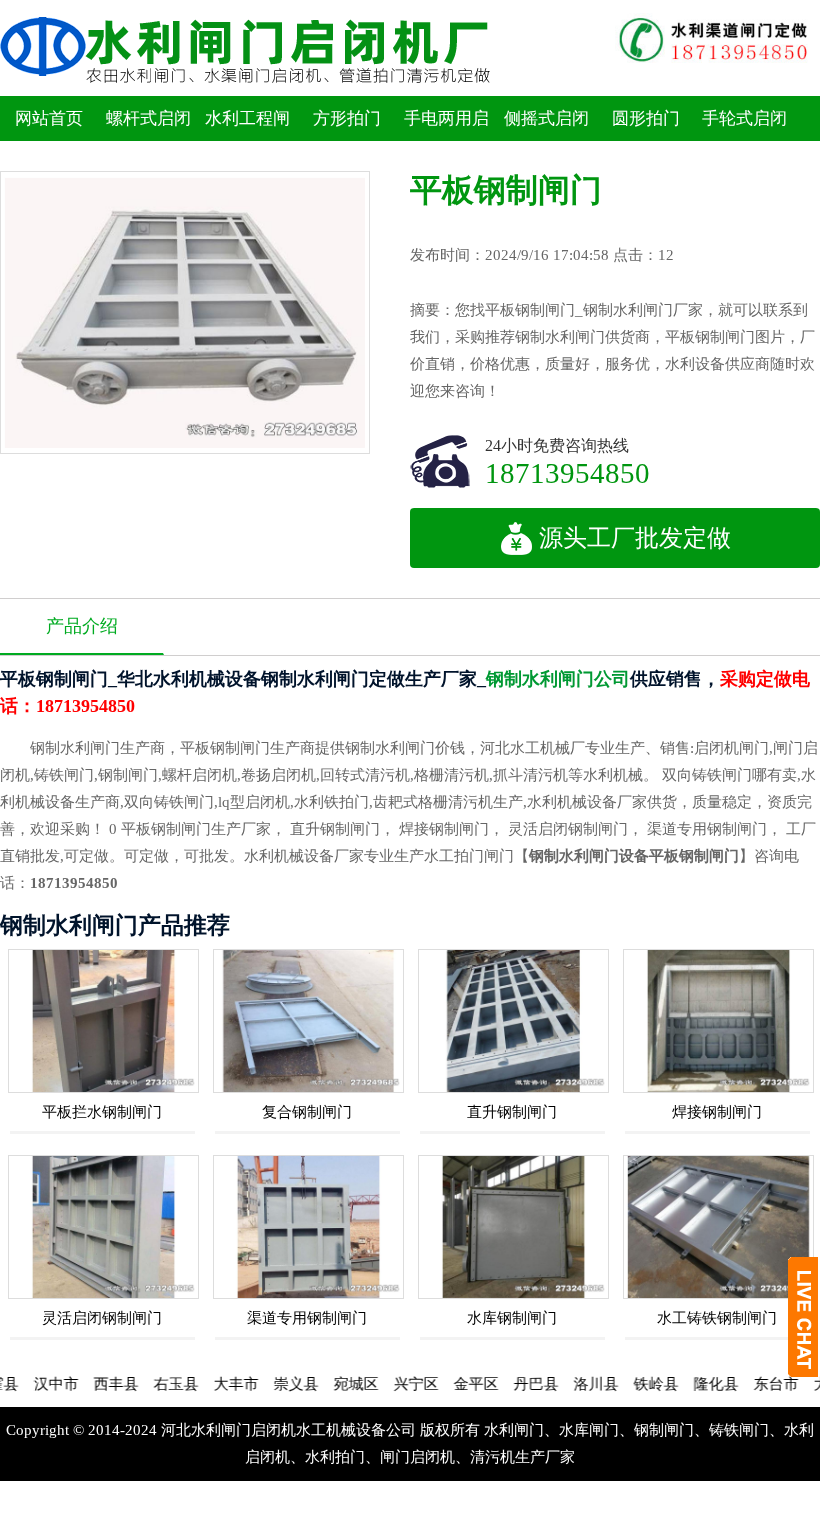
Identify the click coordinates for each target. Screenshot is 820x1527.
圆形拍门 (646, 118)
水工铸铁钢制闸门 (717, 1318)
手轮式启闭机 (744, 141)
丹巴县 (507, 1384)
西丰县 (87, 1384)
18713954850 (567, 472)
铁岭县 (627, 1384)
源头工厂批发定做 (635, 538)
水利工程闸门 (247, 141)
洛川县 (567, 1384)
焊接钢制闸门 (717, 1112)
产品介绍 (82, 626)
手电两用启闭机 (446, 141)
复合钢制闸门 (307, 1112)
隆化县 (687, 1384)
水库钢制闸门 (512, 1318)
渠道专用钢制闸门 (307, 1318)
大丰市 (207, 1384)
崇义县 (267, 1384)
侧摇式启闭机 (546, 141)
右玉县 (147, 1384)
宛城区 (327, 1384)
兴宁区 (387, 1384)
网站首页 (49, 118)
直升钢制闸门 (512, 1112)
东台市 (747, 1384)
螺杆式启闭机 (148, 141)
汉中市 (27, 1384)
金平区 (447, 1384)
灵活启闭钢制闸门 (102, 1318)
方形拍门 (347, 118)
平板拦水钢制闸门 (102, 1112)
